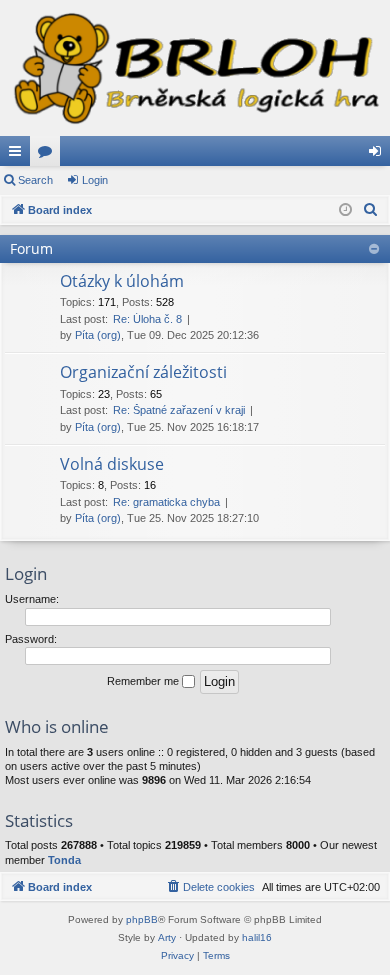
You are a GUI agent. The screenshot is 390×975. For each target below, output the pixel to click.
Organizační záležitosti (143, 372)
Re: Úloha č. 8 (147, 319)
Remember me (144, 681)
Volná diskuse (112, 464)
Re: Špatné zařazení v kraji (179, 410)
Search (35, 180)
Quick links (19, 155)
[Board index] (195, 68)
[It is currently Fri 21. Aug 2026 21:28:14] (345, 210)
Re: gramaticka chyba (166, 502)
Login (95, 180)
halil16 (257, 937)
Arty (167, 937)
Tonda (64, 860)
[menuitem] (371, 210)
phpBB (142, 919)
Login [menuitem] (379, 155)
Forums (49, 155)
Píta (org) (98, 335)
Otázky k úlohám (122, 281)
